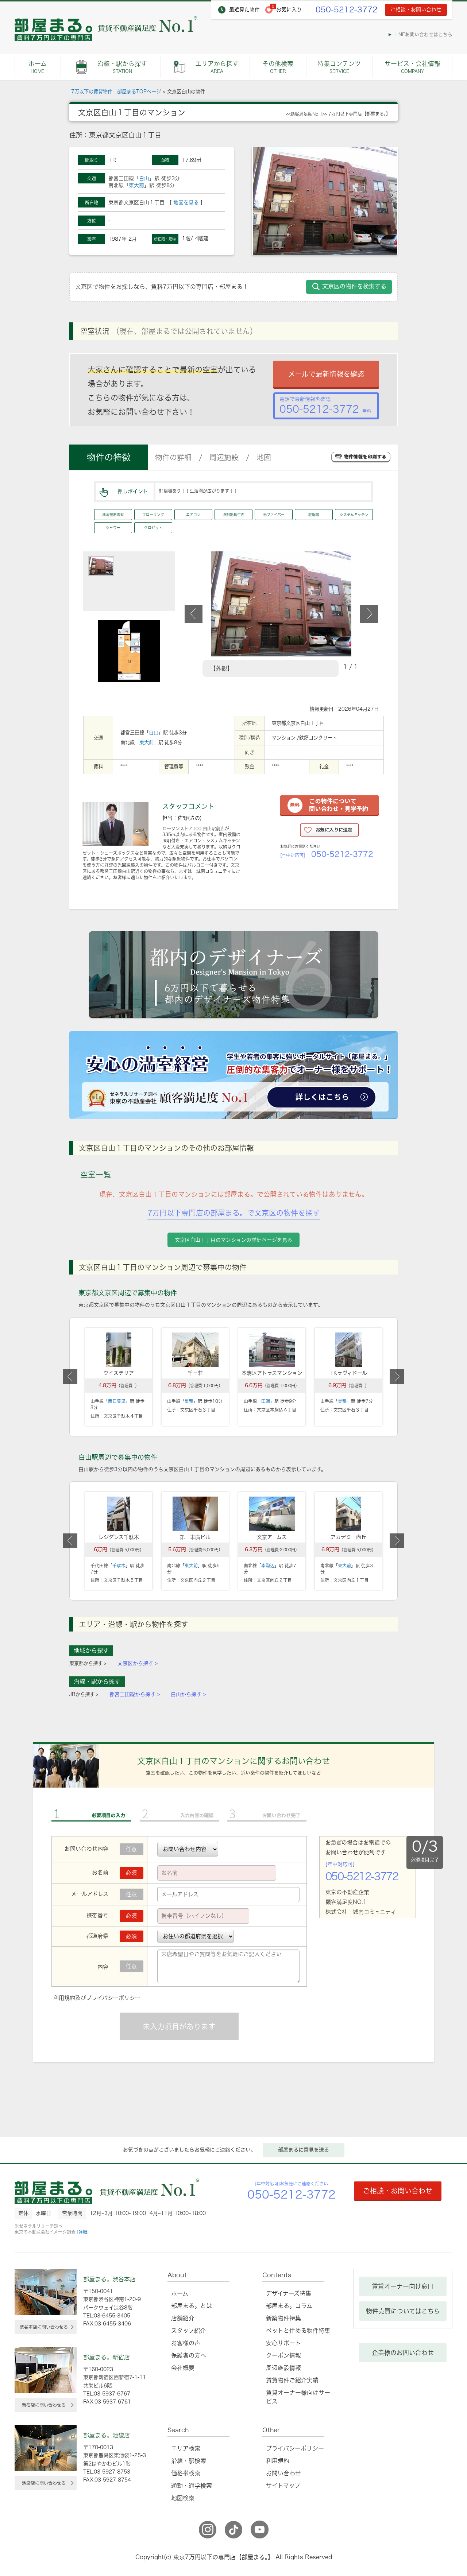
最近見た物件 (244, 9)
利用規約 (64, 1998)
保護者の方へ (189, 2355)
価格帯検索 (186, 2473)
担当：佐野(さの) (182, 818)
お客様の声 (186, 2343)
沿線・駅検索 (189, 2461)
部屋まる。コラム (289, 2306)
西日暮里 (117, 1401)
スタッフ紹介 (188, 2331)
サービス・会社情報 (412, 67)
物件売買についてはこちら (403, 2311)
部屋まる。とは (192, 2306)
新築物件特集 (283, 2318)
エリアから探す (217, 67)
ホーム (38, 67)
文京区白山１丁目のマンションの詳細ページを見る (233, 1240)
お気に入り (289, 9)
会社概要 (183, 2368)
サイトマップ (283, 2486)
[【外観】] (281, 555)
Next (369, 614)
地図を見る (186, 202)
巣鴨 (189, 1401)
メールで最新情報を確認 (326, 374)
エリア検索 (186, 2448)
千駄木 (119, 1566)
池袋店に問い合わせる (44, 2483)
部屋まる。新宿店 (107, 2357)
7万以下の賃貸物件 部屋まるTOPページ (116, 92)
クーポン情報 (283, 2355)
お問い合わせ (283, 2473)
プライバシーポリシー (113, 1998)
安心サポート (283, 2343)
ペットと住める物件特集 (298, 2331)
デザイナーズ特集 (289, 2293)
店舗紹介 (183, 2318)
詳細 (83, 2232)
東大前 (136, 185)
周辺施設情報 (283, 2368)
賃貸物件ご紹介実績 (292, 2380)
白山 (144, 178)
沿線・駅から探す (122, 67)
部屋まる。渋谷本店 (109, 2279)
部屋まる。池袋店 (107, 2435)
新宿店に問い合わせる (44, 2405)
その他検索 (278, 67)
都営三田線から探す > (135, 1694)
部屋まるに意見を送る (304, 2150)
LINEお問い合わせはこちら (423, 34)
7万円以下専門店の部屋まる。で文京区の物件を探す (234, 1213)
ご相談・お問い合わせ (416, 9)
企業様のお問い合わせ (403, 2353)
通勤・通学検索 (192, 2486)
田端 (266, 1401)
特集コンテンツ (339, 67)
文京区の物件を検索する (354, 286)
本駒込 (268, 1566)
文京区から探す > (138, 1663)
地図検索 (183, 2498)
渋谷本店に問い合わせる (44, 2327)
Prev (194, 614)
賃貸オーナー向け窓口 (403, 2286)
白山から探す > (188, 1694)
